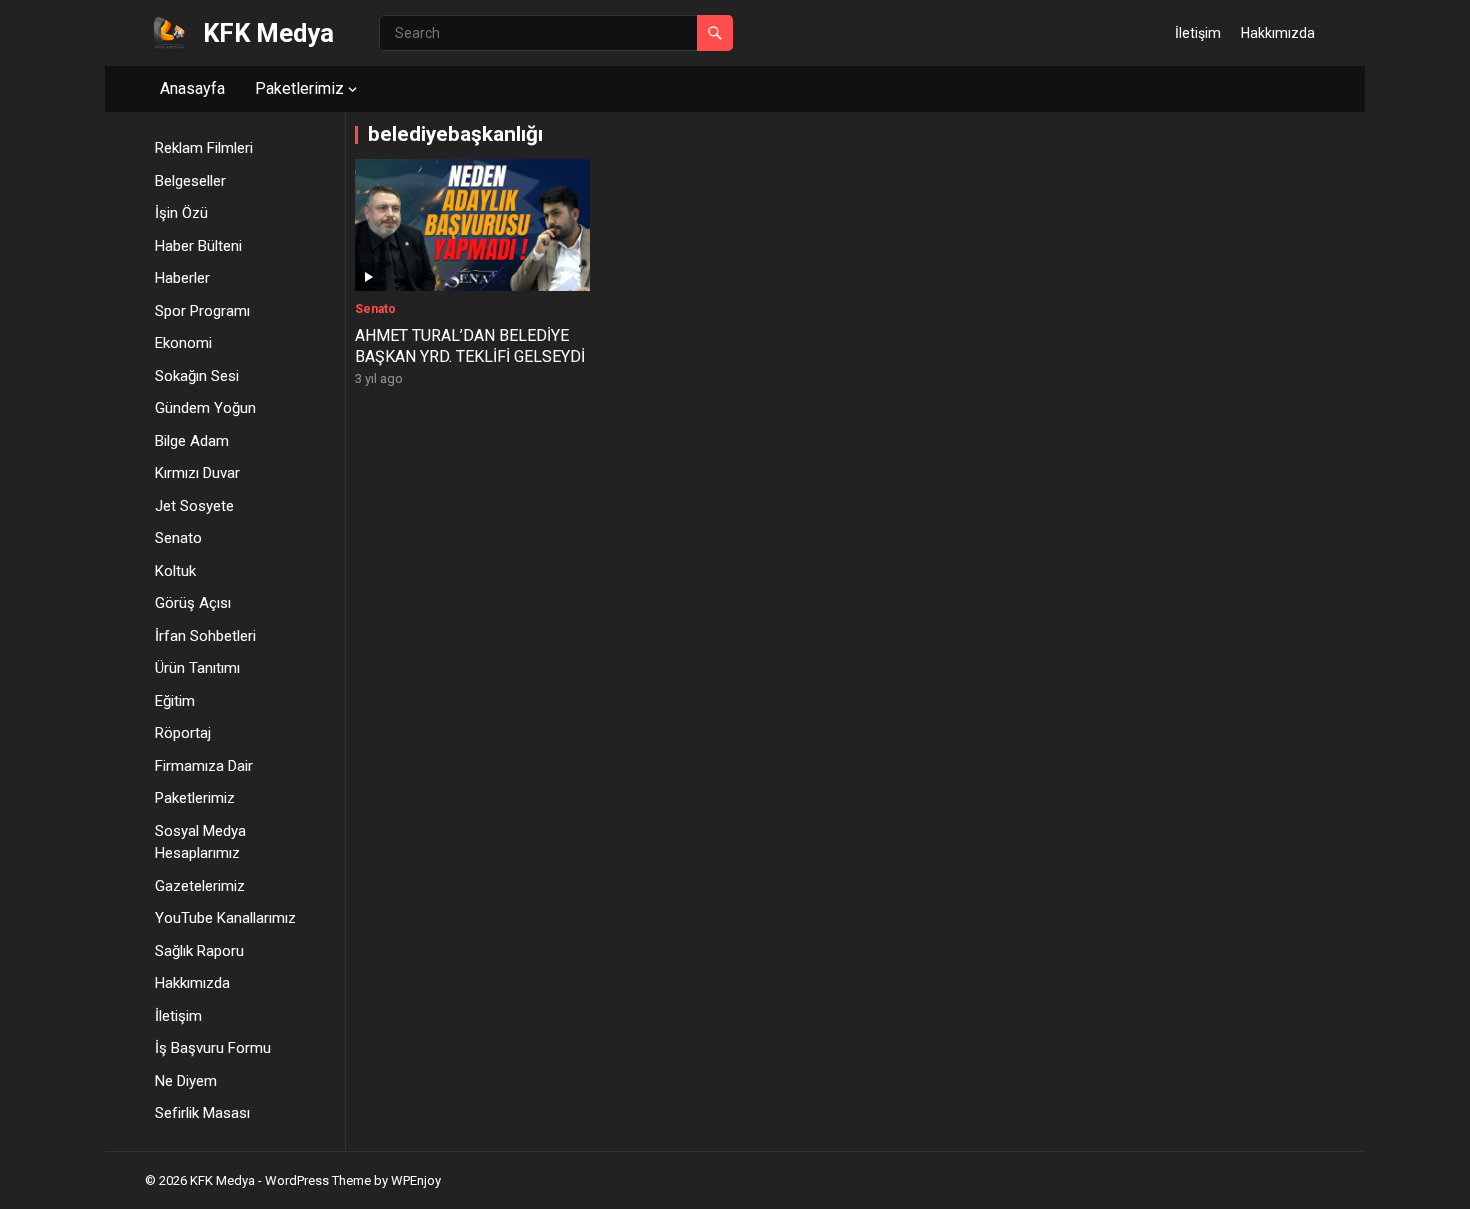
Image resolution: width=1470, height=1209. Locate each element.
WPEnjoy (416, 1180)
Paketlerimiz (299, 88)
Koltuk (175, 571)
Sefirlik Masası (202, 1113)
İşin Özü (181, 213)
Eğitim (175, 701)
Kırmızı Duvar (197, 473)
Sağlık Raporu (199, 951)
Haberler (182, 278)
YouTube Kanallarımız (225, 918)
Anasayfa (192, 88)
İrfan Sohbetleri (205, 636)
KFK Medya (268, 33)
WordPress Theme (318, 1180)
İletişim (1198, 33)
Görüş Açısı (193, 603)
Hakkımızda (1278, 33)
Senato (178, 538)
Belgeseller (190, 181)
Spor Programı (202, 311)
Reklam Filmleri (204, 148)
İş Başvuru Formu (213, 1048)
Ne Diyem (186, 1081)
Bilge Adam (192, 441)
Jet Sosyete (194, 506)
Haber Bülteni (198, 246)
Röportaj (183, 733)
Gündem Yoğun (205, 408)
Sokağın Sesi (197, 376)
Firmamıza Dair (204, 766)
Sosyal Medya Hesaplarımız (200, 842)
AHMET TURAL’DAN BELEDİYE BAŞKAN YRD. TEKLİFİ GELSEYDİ (470, 346)
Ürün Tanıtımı (197, 668)
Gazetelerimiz (200, 886)
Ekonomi (183, 343)
